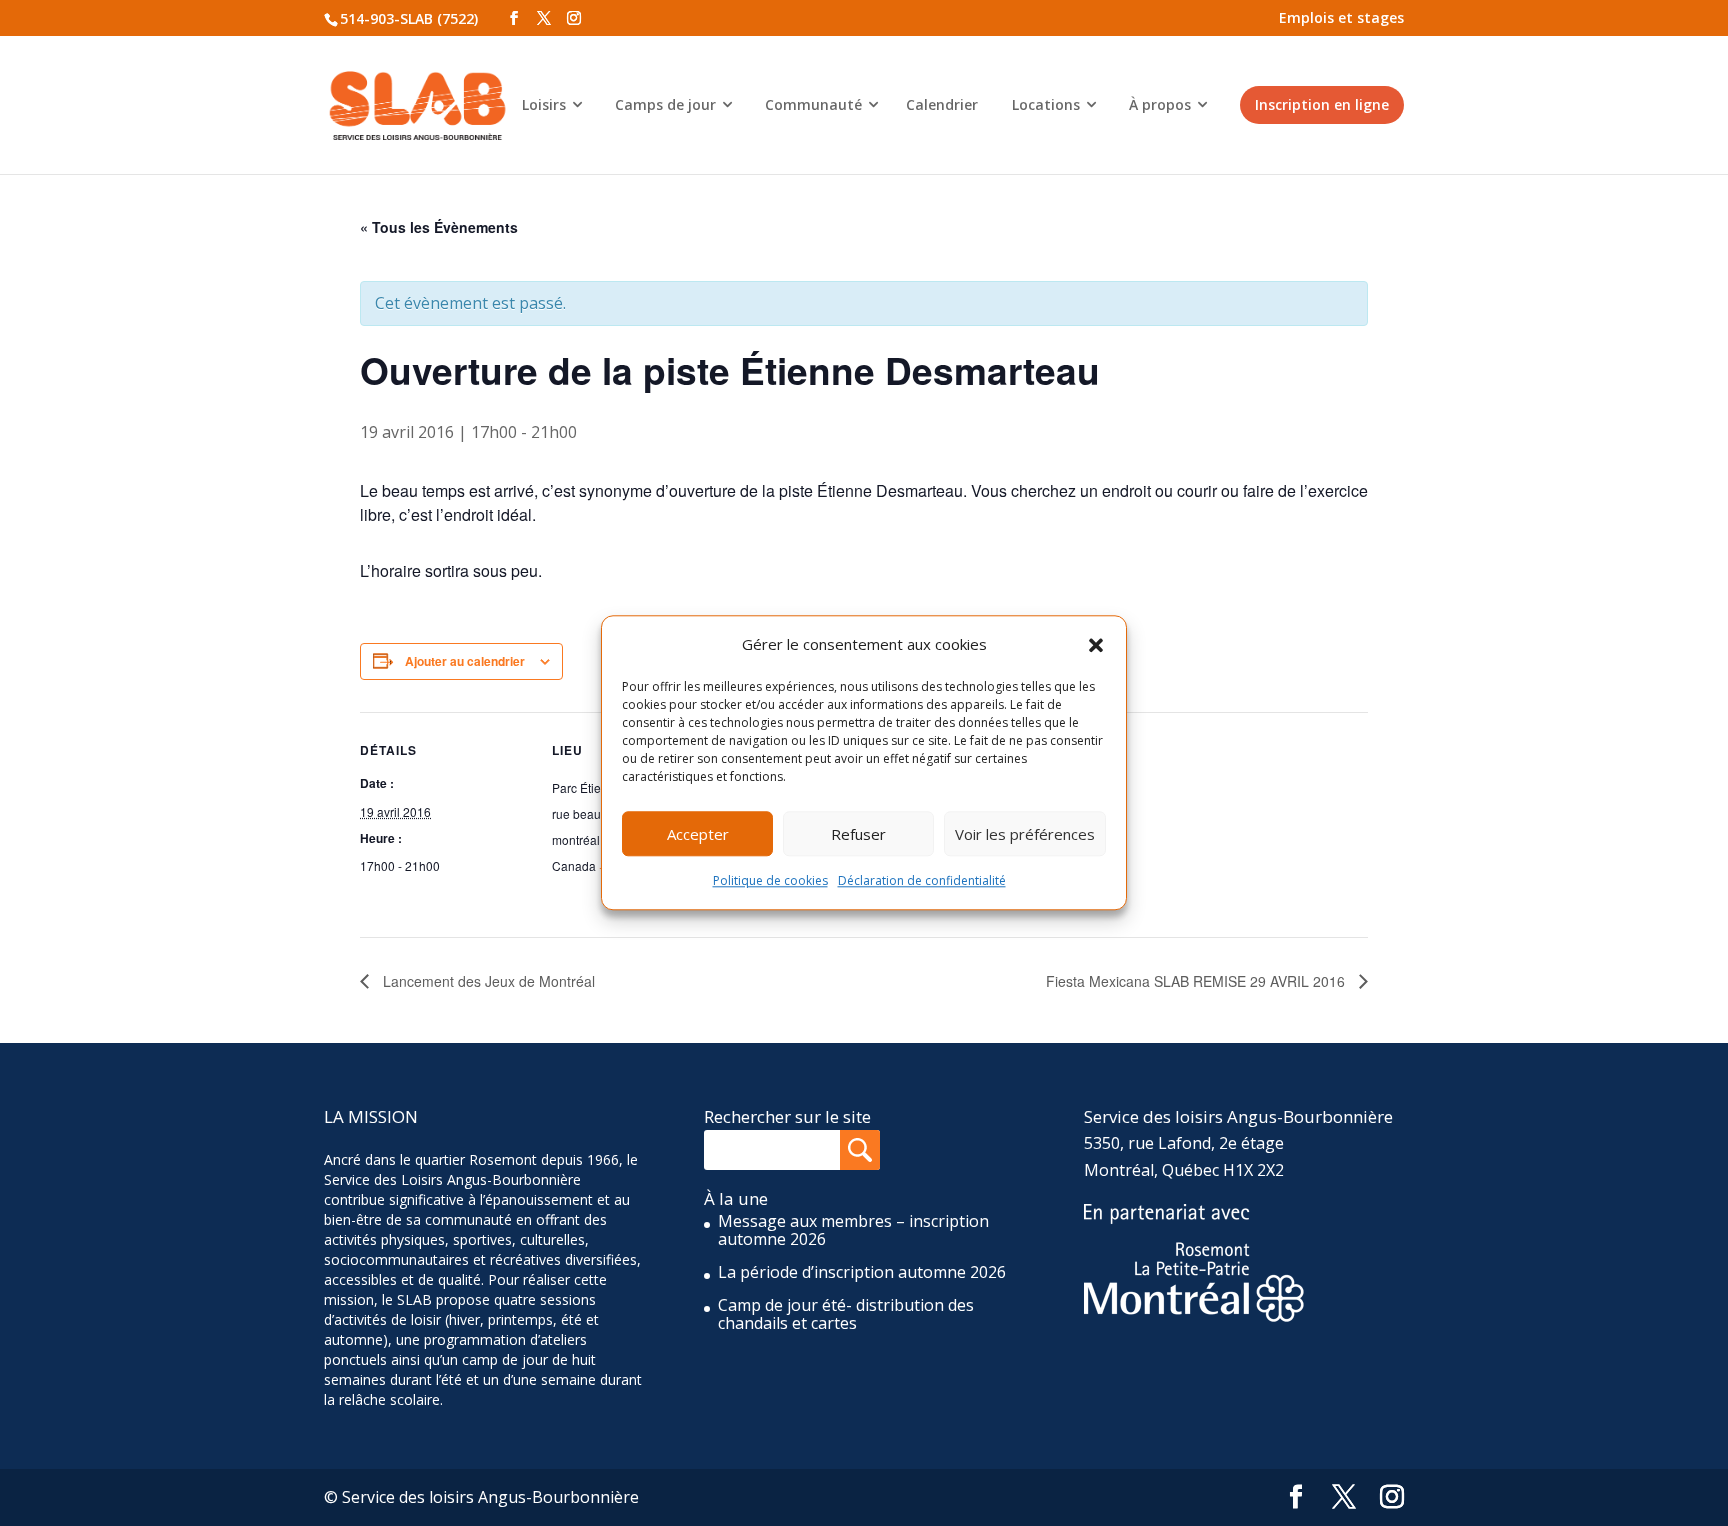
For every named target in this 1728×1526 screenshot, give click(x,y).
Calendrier (942, 104)
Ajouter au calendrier (465, 661)
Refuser (858, 834)
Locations (1046, 104)
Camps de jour (665, 104)
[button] (1096, 645)
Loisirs (544, 104)
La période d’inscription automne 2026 (862, 1272)
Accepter (698, 834)
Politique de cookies (770, 881)
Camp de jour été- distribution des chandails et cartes (846, 1314)
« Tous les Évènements (439, 227)
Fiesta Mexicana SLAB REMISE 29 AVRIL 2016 (1197, 981)
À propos (1160, 104)
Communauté (813, 104)
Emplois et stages (1341, 17)
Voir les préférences (1025, 834)
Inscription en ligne (1322, 104)
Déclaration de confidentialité (922, 881)
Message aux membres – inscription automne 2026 (853, 1230)
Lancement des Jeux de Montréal (487, 981)
